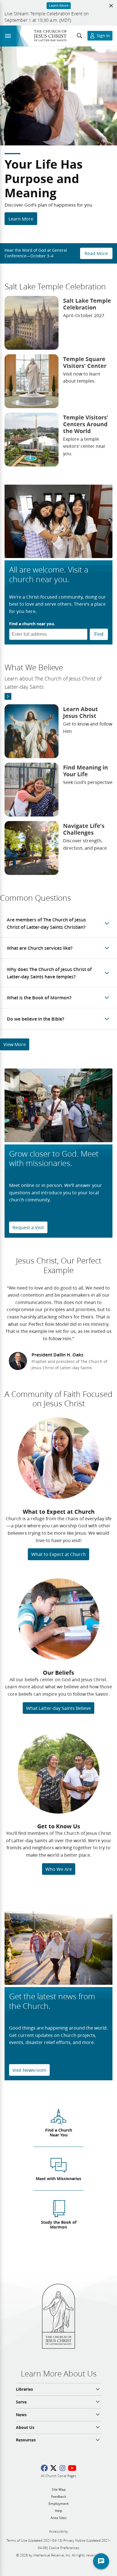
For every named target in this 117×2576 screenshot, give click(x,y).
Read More (96, 253)
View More (15, 1044)
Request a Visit (28, 1227)
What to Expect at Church (58, 1554)
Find (99, 634)
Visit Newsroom (29, 2070)
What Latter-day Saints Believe (58, 1708)
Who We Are (59, 1869)
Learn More (21, 219)
